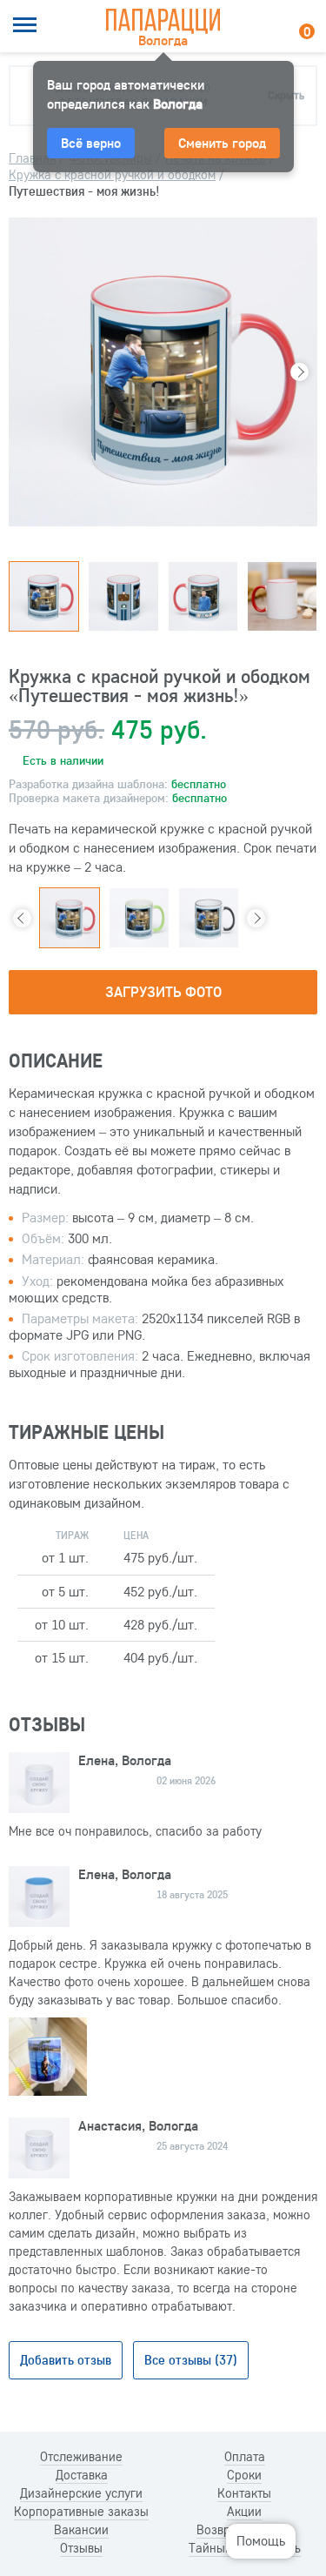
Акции (244, 2512)
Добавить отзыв (66, 2360)
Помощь (261, 2540)
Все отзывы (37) (191, 2360)
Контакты (244, 2493)
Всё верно (91, 143)
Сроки (244, 2475)
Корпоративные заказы (81, 2512)
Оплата (245, 2457)
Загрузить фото (163, 991)
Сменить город (222, 143)
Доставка (82, 2475)
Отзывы (81, 2548)
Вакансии (81, 2530)
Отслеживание (81, 2457)
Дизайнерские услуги (81, 2493)
